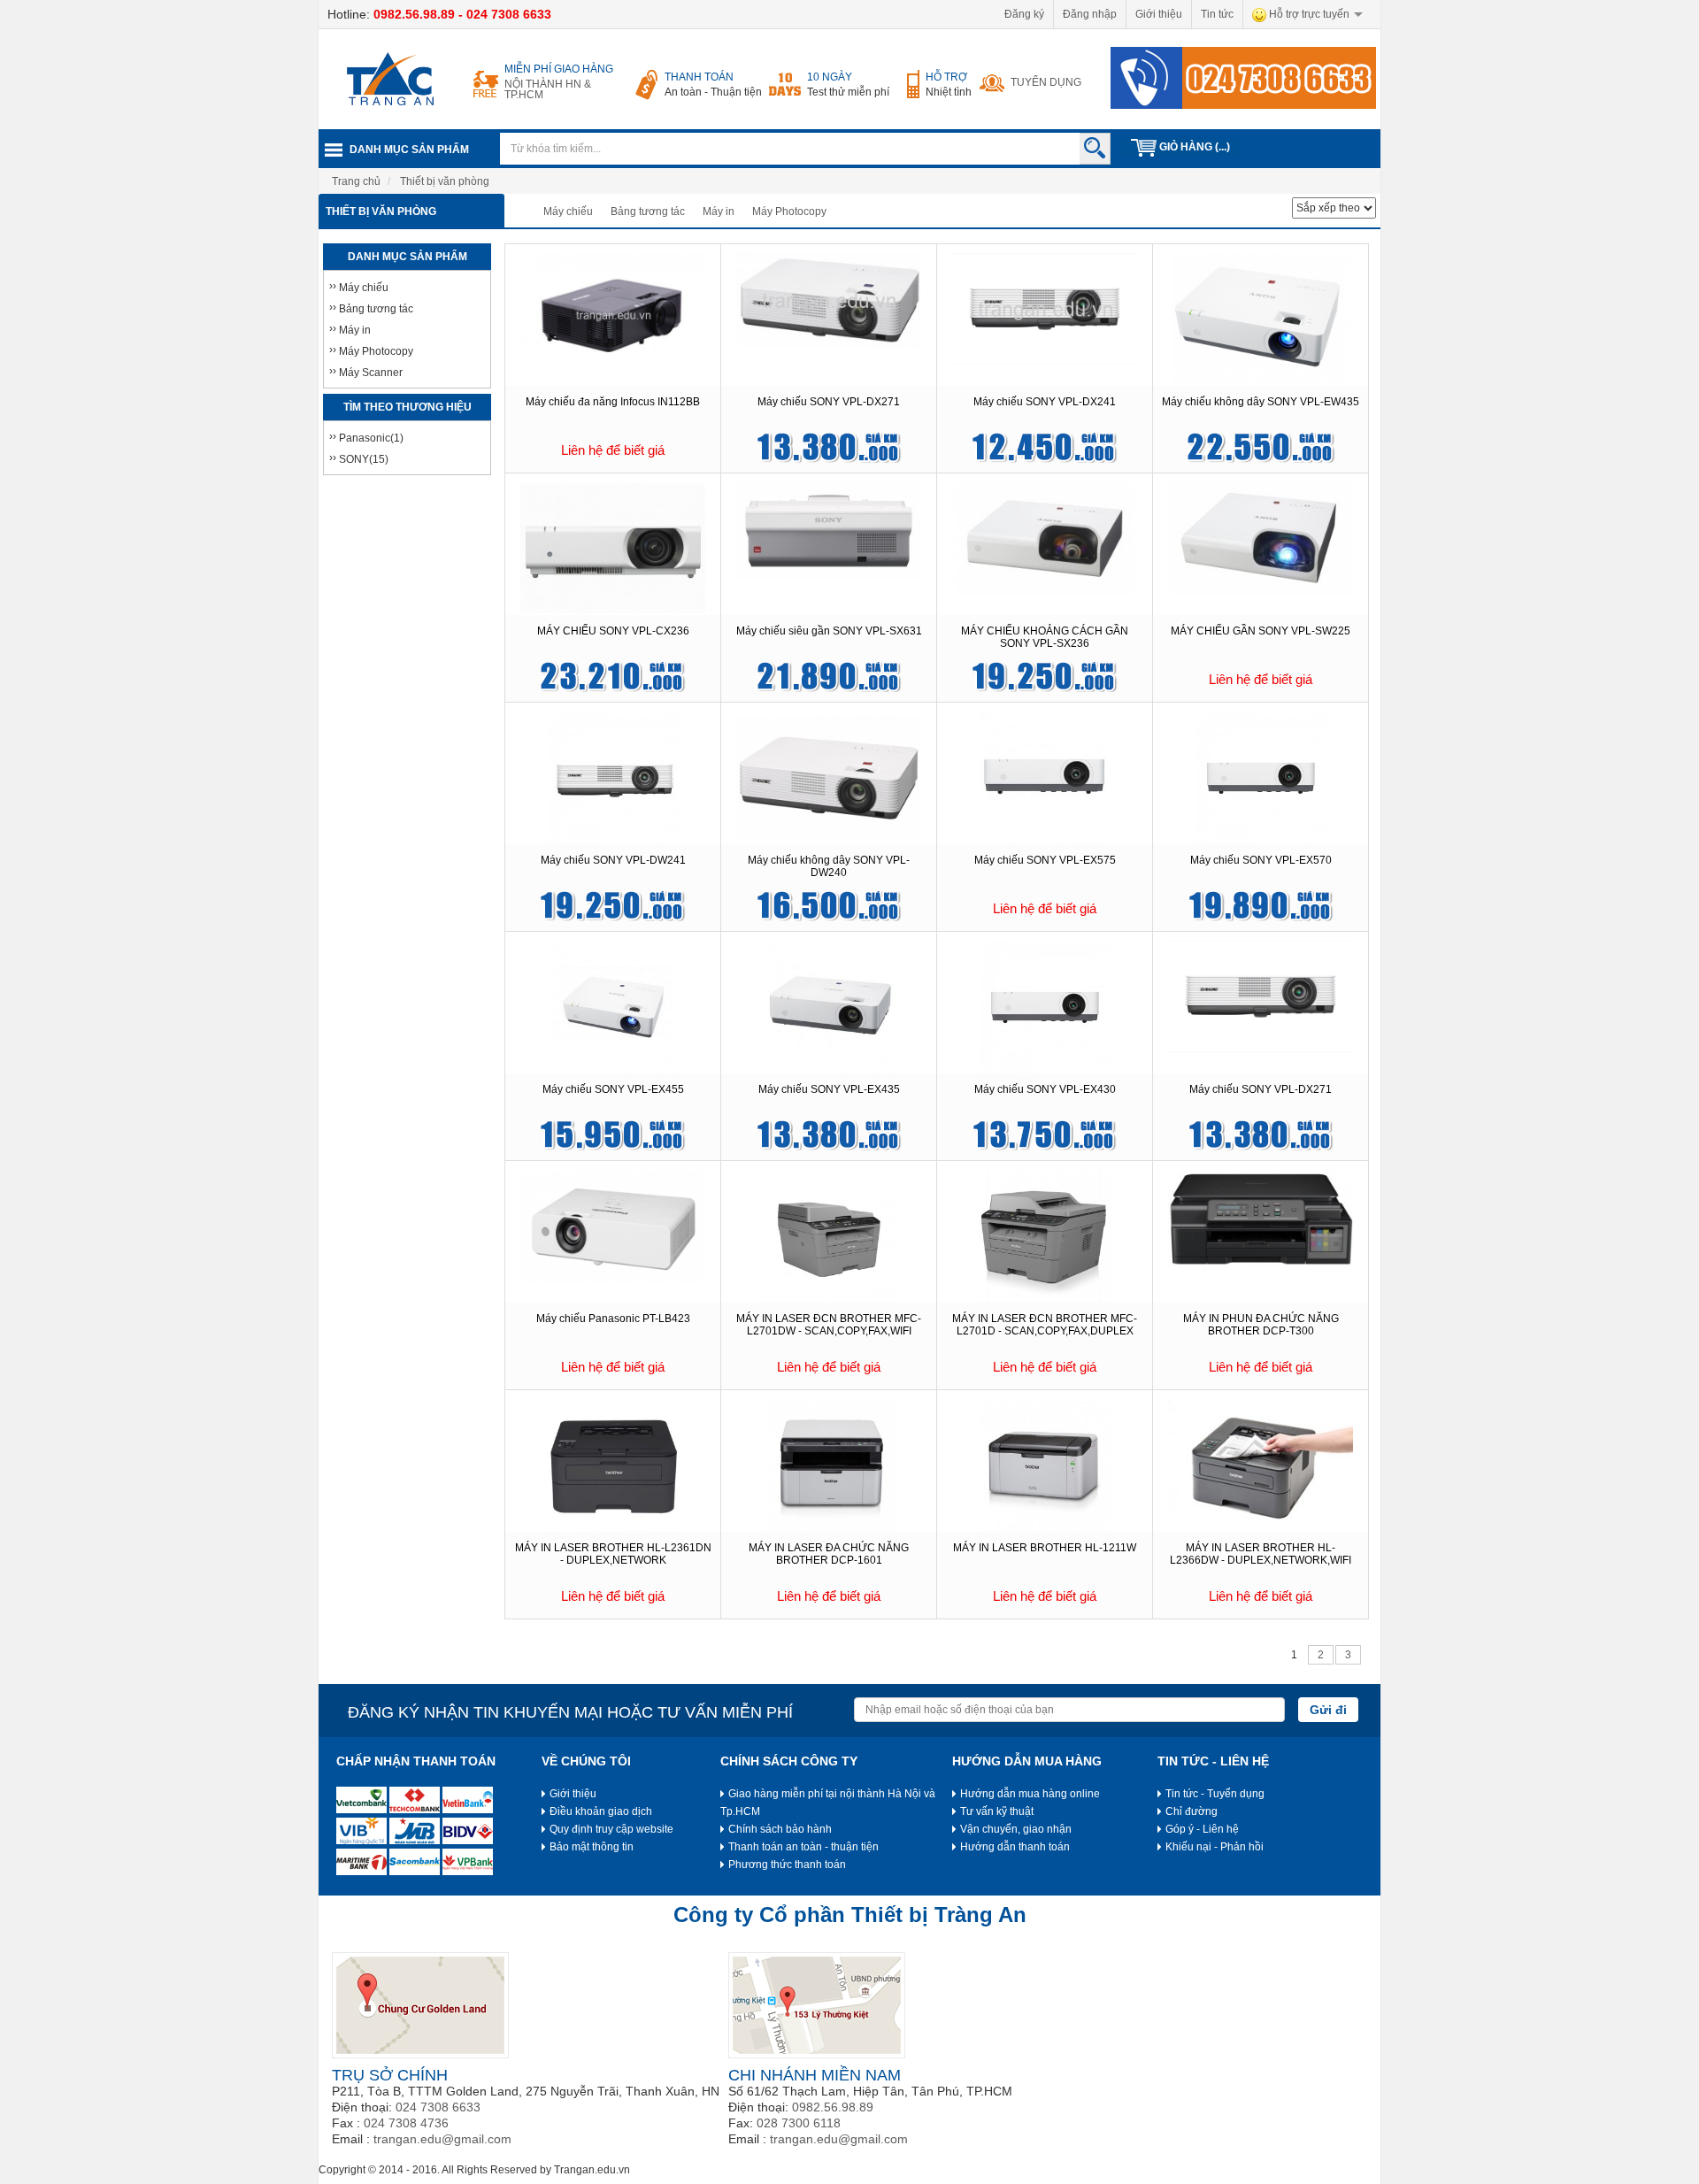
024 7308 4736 (406, 2123)
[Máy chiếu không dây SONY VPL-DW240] (828, 777)
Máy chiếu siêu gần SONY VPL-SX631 (829, 631)
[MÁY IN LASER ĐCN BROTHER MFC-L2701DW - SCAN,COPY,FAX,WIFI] (829, 1235)
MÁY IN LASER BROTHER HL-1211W (1045, 1548)
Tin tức (1217, 14)
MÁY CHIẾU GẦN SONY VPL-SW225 (1261, 631)
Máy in (719, 211)
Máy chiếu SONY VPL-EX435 (829, 1089)
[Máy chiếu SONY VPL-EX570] (1261, 777)
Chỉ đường (1192, 1811)
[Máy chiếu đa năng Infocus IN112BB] (613, 314)
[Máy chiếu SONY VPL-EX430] (1045, 1006)
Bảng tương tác (648, 211)
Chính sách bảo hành (780, 1829)
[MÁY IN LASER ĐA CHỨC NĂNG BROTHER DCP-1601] (829, 1465)
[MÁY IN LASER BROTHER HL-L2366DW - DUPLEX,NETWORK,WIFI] (1261, 1459)
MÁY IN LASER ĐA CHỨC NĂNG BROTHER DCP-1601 (829, 1554)
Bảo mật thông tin (592, 1847)
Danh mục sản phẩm (409, 150)
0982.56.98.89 (414, 14)
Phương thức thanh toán (787, 1865)
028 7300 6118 (799, 2123)
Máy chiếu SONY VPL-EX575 (1045, 860)
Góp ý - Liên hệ (1202, 1829)
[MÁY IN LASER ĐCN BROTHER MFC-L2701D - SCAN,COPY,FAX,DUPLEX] (1045, 1235)
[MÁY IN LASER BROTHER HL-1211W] (1045, 1465)
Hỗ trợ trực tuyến (1308, 14)
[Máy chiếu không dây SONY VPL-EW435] (1261, 319)
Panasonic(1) (371, 438)
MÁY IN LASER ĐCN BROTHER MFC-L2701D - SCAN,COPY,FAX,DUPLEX (1045, 1325)
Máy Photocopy (789, 211)
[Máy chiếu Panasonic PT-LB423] (613, 1226)
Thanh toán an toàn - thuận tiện (803, 1847)
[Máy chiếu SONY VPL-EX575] (1045, 777)
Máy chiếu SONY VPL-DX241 (1045, 402)
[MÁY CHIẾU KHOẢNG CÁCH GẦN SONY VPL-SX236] (1045, 537)
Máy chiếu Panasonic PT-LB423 (613, 1319)
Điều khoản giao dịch (601, 1811)
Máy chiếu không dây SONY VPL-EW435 (1261, 402)
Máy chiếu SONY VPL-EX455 (613, 1089)
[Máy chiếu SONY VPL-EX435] (829, 1006)
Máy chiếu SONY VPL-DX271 (829, 402)
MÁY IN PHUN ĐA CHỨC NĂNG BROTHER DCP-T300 (1261, 1325)
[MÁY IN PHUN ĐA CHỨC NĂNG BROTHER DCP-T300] (1261, 1219)
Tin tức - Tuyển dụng (1215, 1794)
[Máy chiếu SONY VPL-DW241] (613, 777)
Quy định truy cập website (611, 1829)
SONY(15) (364, 459)
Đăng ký (1024, 14)
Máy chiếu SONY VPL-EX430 (1045, 1089)
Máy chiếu (568, 211)
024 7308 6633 (509, 14)
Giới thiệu (1159, 14)
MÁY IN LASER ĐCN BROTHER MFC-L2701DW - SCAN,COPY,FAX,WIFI (829, 1325)
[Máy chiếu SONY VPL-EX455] (613, 1006)
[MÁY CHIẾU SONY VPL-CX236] (613, 548)
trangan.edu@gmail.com (442, 2139)
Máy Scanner (371, 373)
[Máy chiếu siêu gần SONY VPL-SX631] (829, 530)
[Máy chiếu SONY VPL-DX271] (829, 300)
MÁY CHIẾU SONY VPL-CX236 (613, 631)
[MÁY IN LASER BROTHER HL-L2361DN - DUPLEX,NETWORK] (613, 1465)
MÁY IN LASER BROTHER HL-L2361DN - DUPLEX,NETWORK (613, 1554)
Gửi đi (1328, 1710)
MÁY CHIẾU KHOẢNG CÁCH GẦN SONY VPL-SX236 (1045, 637)
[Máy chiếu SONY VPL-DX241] (1045, 308)
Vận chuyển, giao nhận (1016, 1829)
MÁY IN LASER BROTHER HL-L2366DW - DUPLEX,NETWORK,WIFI (1261, 1554)
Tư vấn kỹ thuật (997, 1811)
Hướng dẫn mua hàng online (1030, 1794)
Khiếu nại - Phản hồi (1215, 1847)
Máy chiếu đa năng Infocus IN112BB (613, 402)
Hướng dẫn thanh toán (1015, 1847)
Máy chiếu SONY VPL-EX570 (1261, 860)
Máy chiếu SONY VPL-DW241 (613, 860)
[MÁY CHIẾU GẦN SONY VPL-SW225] (1261, 537)
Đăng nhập (1090, 14)
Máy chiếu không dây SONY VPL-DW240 (829, 866)
